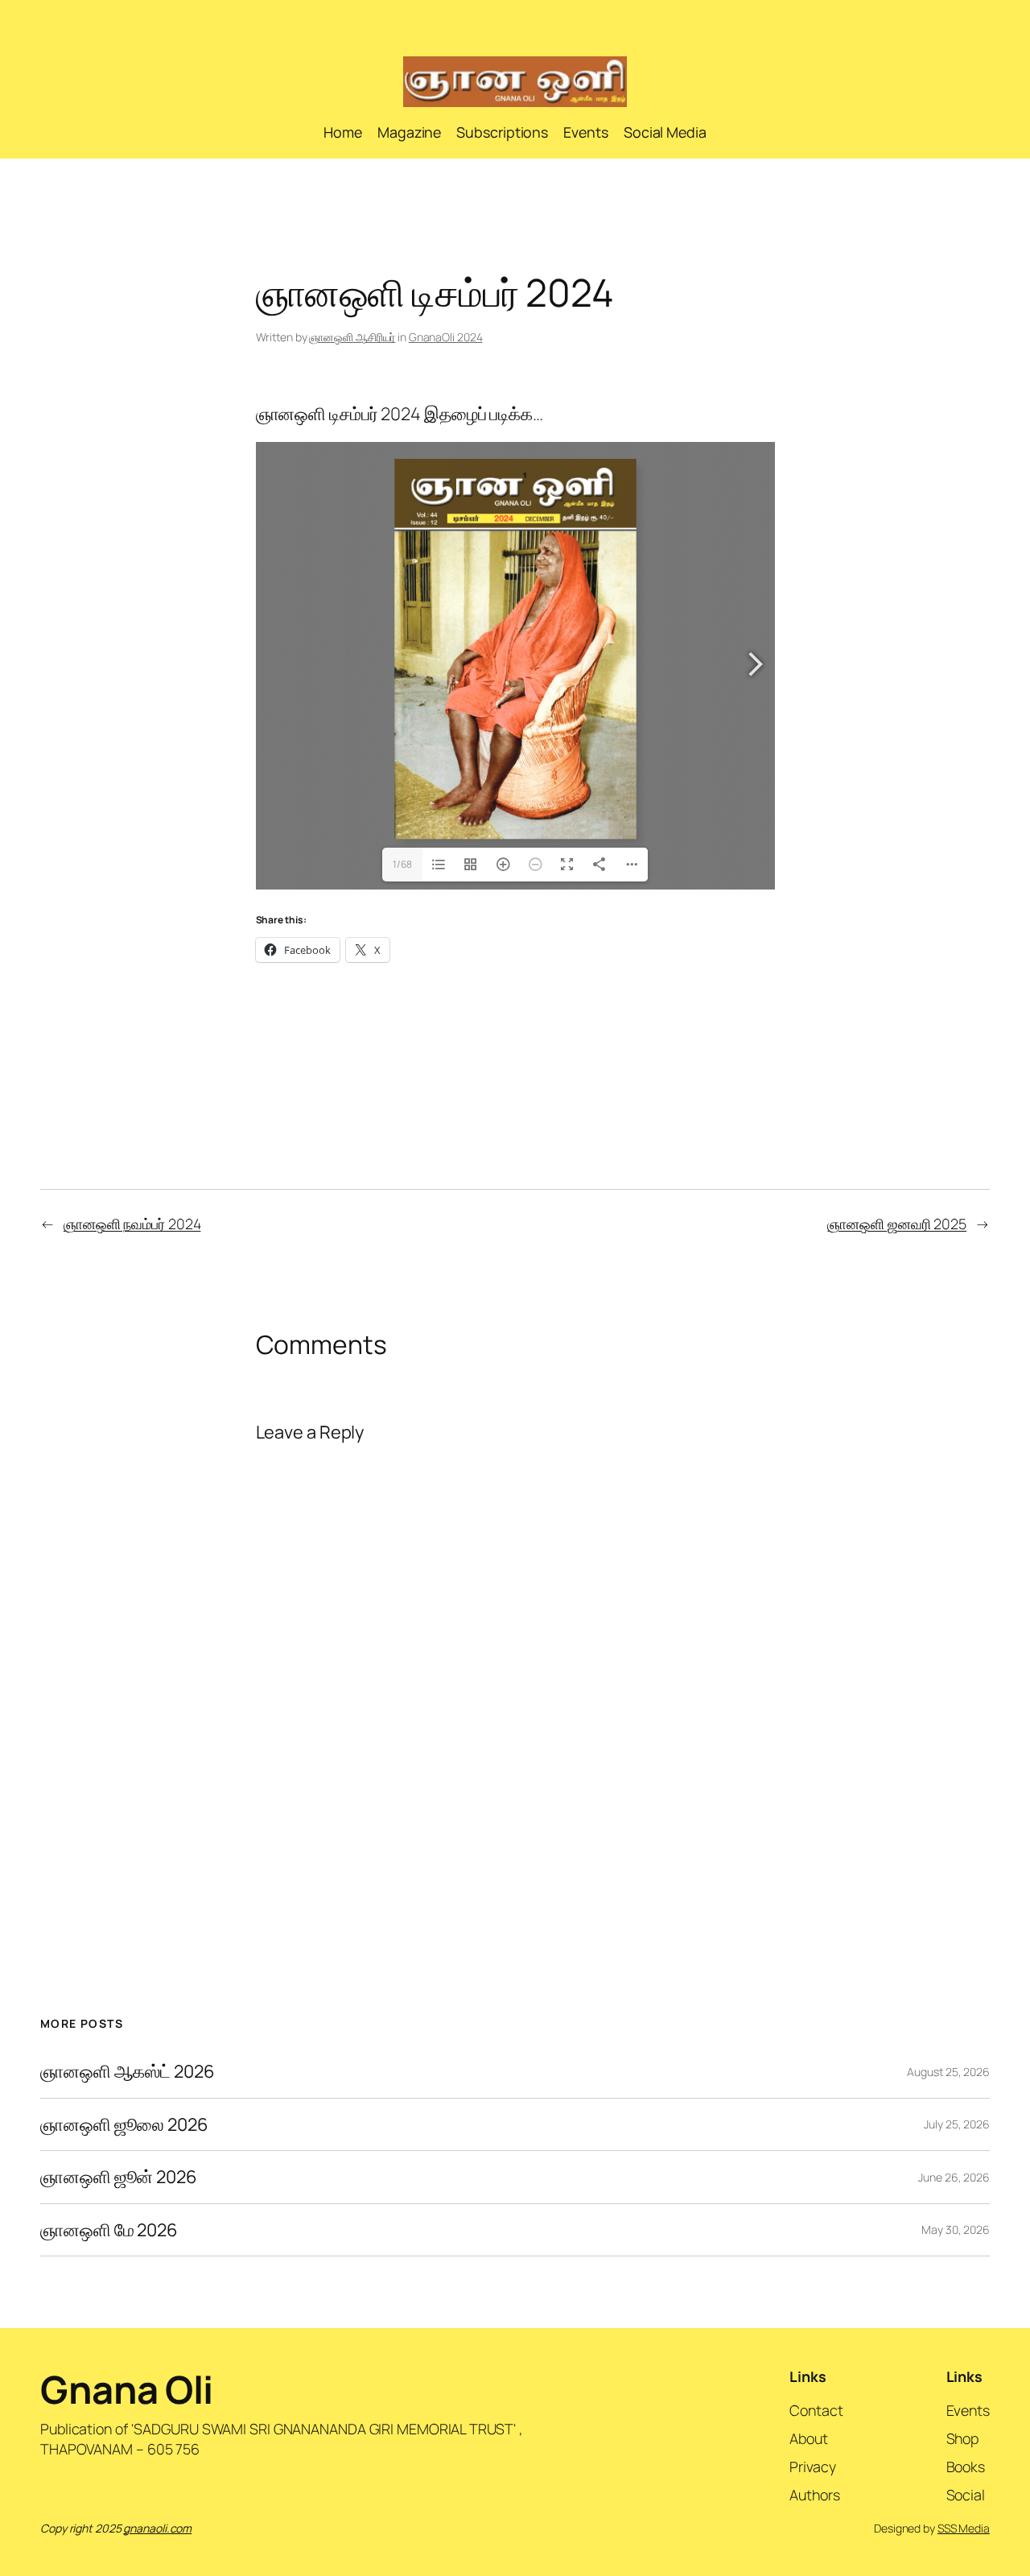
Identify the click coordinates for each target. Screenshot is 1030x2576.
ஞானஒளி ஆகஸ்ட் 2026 (128, 2071)
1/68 (402, 864)
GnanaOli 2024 (446, 337)
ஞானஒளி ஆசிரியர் (352, 337)
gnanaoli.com (157, 2528)
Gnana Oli (127, 2389)
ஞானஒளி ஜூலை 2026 (124, 2124)
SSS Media (964, 2528)
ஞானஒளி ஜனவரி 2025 (897, 1224)
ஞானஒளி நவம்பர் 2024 (132, 1224)
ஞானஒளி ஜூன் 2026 (119, 2177)
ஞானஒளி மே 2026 (109, 2230)
